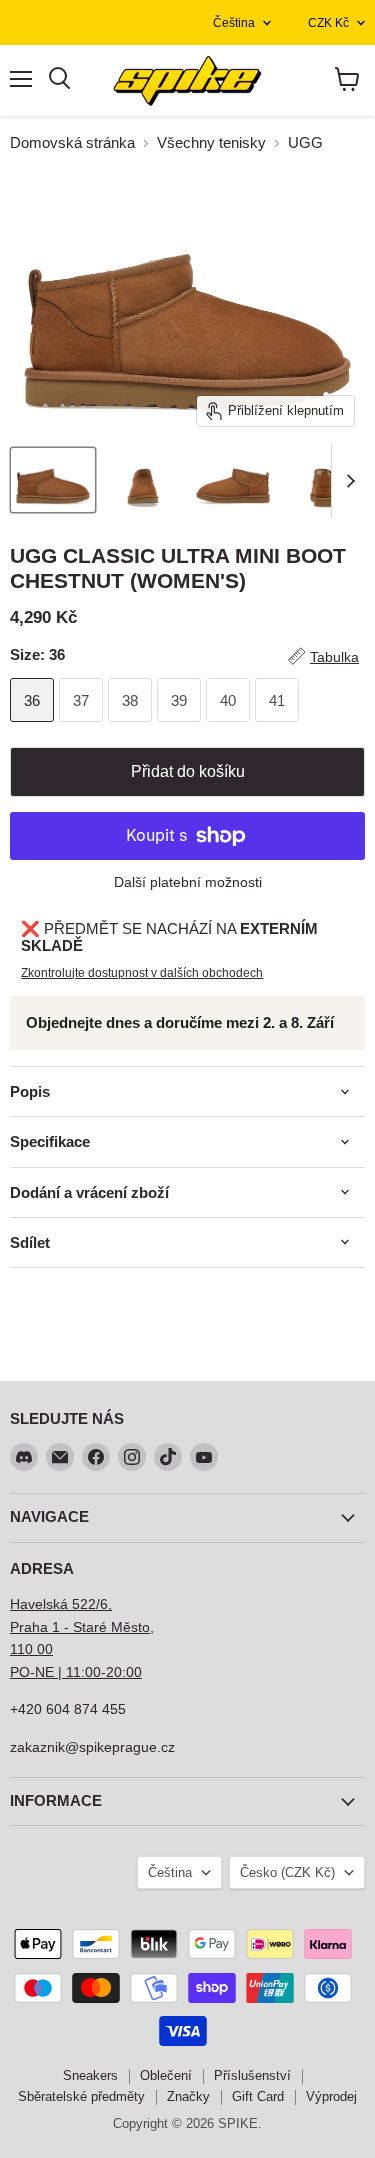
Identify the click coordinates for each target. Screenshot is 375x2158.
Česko (287, 1872)
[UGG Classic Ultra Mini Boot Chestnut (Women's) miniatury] (53, 480)
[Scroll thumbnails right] (347, 481)
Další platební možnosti (188, 882)
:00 (132, 1672)
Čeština (234, 23)
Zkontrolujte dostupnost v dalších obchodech (142, 973)
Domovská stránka (72, 142)
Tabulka (334, 657)
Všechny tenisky (211, 142)
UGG (305, 142)
